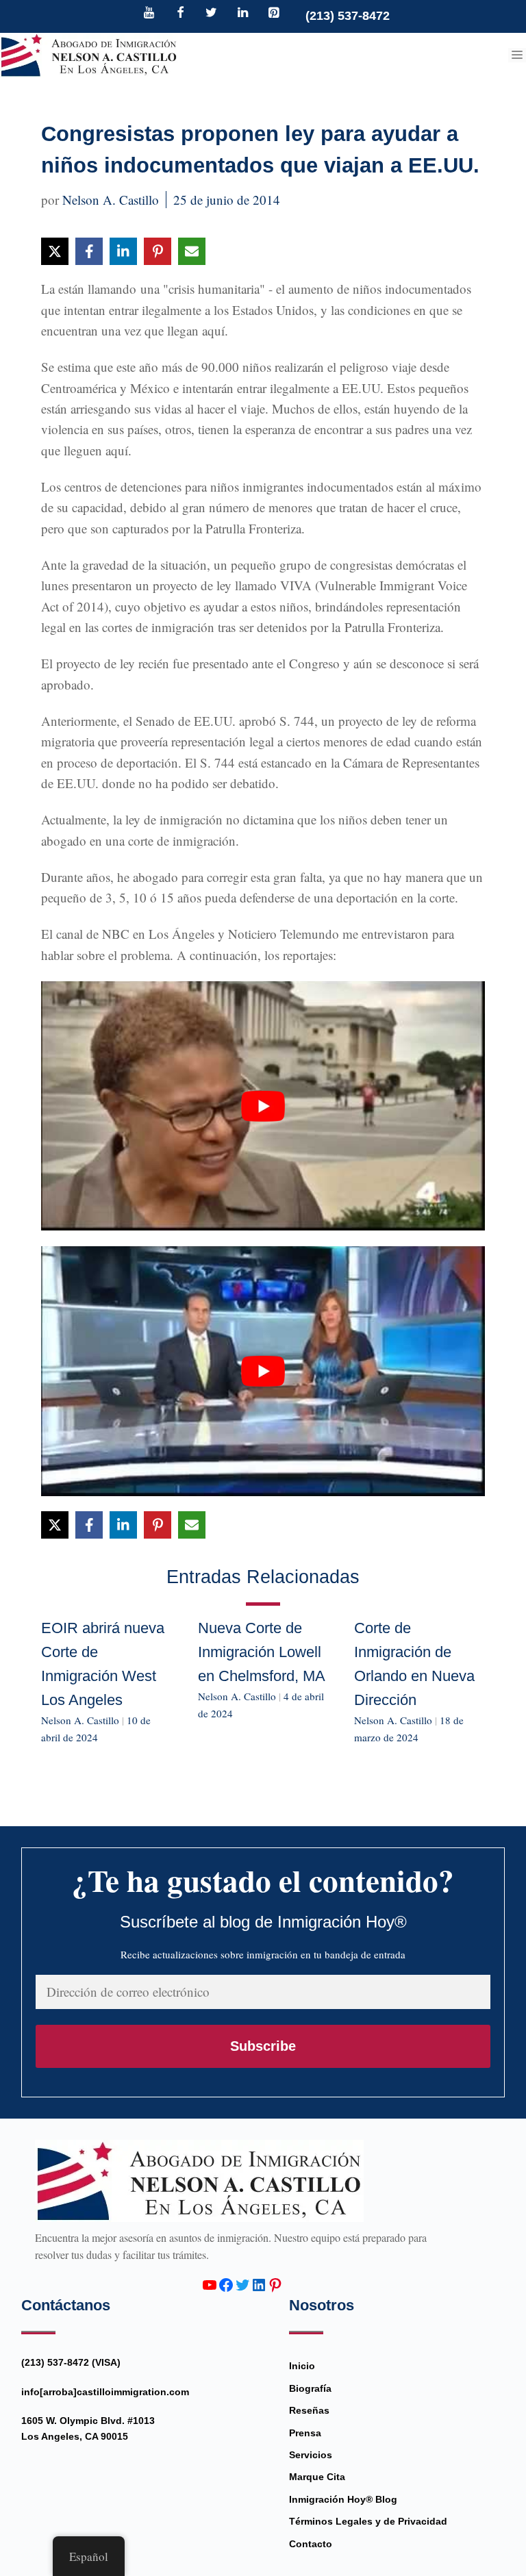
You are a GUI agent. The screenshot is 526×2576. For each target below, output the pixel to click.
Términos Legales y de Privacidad (368, 2521)
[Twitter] (212, 14)
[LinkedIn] (242, 14)
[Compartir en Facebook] (89, 251)
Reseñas (309, 2410)
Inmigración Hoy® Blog (343, 2499)
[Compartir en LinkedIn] (123, 251)
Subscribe (263, 2046)
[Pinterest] (274, 14)
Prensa (305, 2433)
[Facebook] (180, 14)
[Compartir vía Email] (192, 251)
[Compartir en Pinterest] (158, 251)
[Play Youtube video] (263, 1106)
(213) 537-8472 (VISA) (71, 2362)
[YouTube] (149, 14)
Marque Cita (317, 2477)
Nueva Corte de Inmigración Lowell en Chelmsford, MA (262, 1652)
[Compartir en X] (55, 251)
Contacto (311, 2544)
